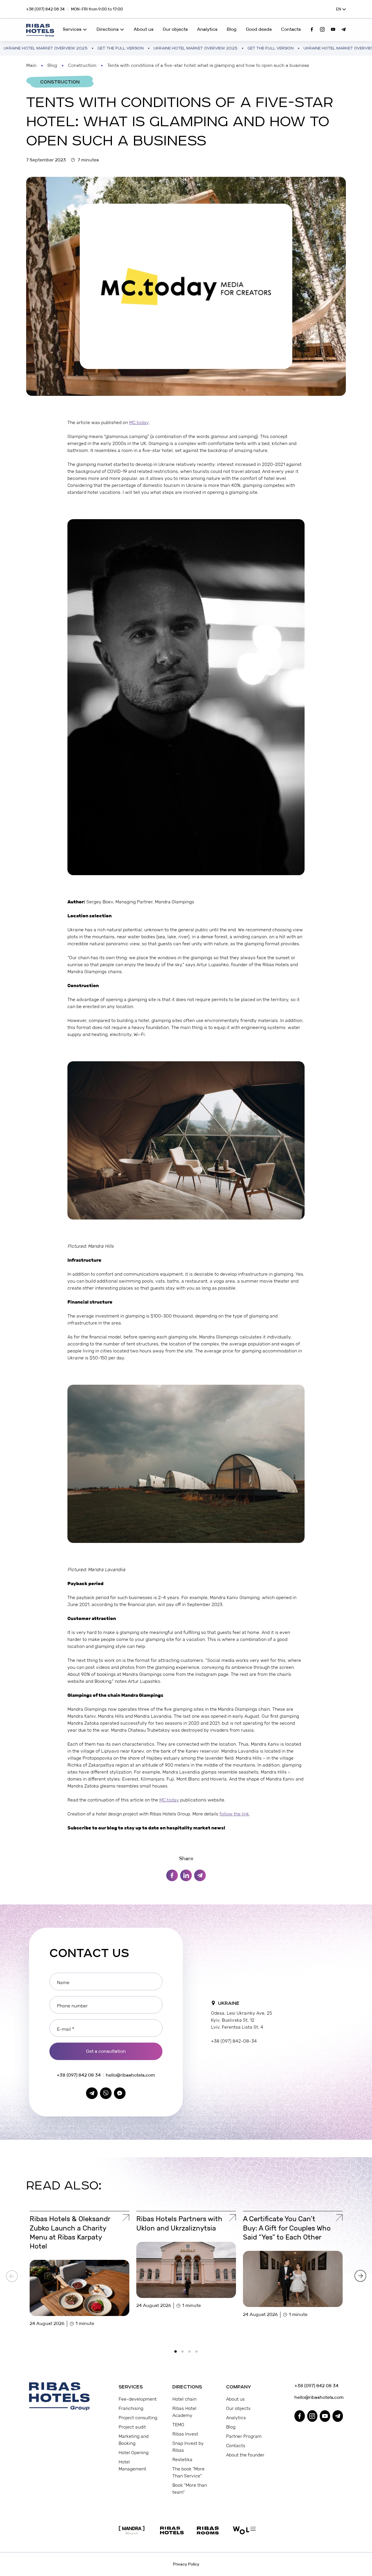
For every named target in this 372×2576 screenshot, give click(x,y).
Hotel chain (184, 2399)
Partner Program (244, 2436)
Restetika (182, 2460)
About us (144, 29)
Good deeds (259, 29)
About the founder (245, 2455)
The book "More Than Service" (188, 2472)
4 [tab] (198, 2353)
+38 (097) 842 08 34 (45, 9)
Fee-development (138, 2399)
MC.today (139, 422)
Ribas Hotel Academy (184, 2412)
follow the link (234, 1814)
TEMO (178, 2425)
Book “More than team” (190, 2489)
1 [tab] (177, 2353)
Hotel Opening (134, 2453)
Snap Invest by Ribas (188, 2447)
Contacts (291, 29)
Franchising (131, 2408)
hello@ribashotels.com (130, 2075)
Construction (82, 65)
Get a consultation (106, 2051)
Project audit (132, 2427)
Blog (232, 29)
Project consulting (138, 2418)
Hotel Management (132, 2465)
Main (31, 65)
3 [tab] (191, 2353)
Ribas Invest (185, 2434)
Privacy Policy (186, 2564)
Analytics (207, 29)
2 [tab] (184, 2353)
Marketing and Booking (134, 2440)
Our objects (175, 29)
